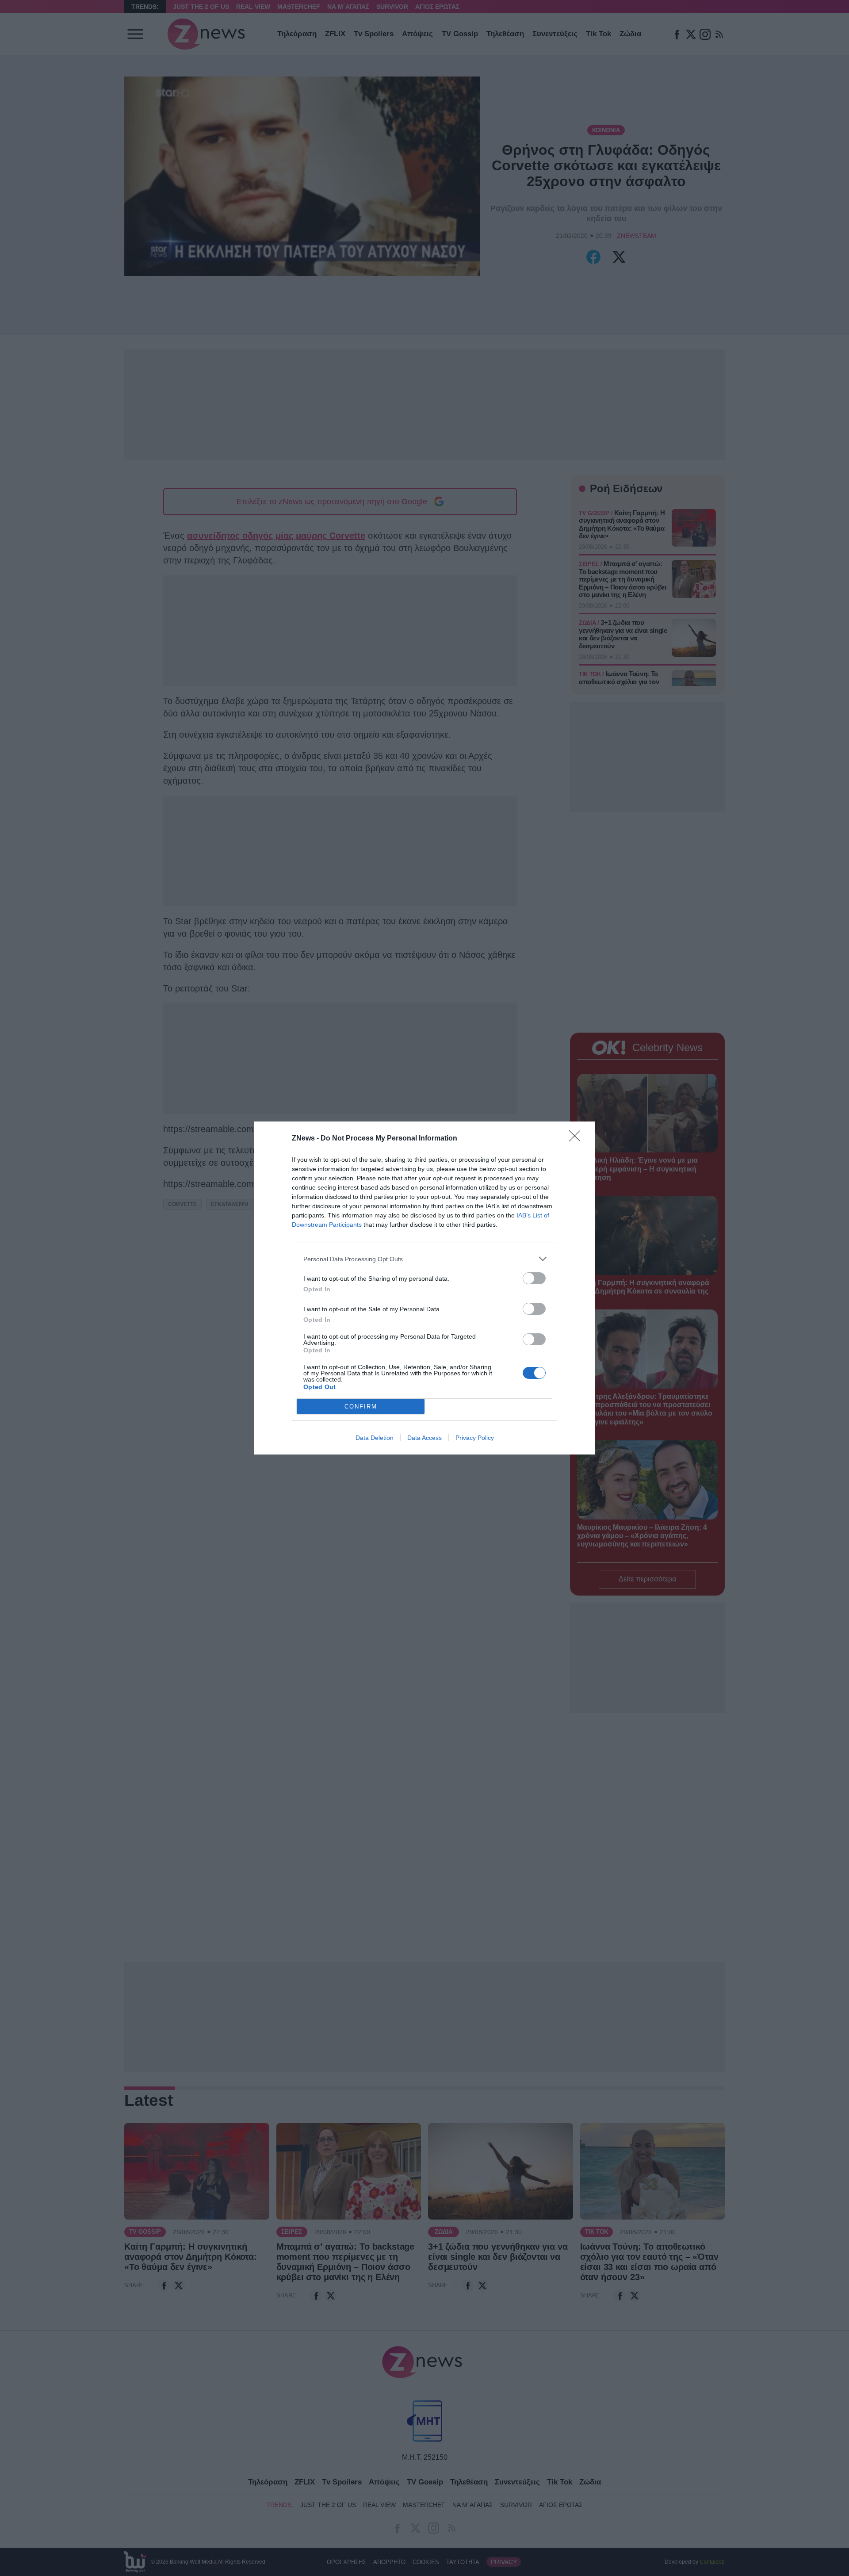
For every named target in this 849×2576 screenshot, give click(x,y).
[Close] (577, 1139)
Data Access (424, 1438)
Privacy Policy (475, 1438)
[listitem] (424, 1259)
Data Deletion (375, 1438)
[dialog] (424, 1288)
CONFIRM (361, 1407)
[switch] (534, 1278)
